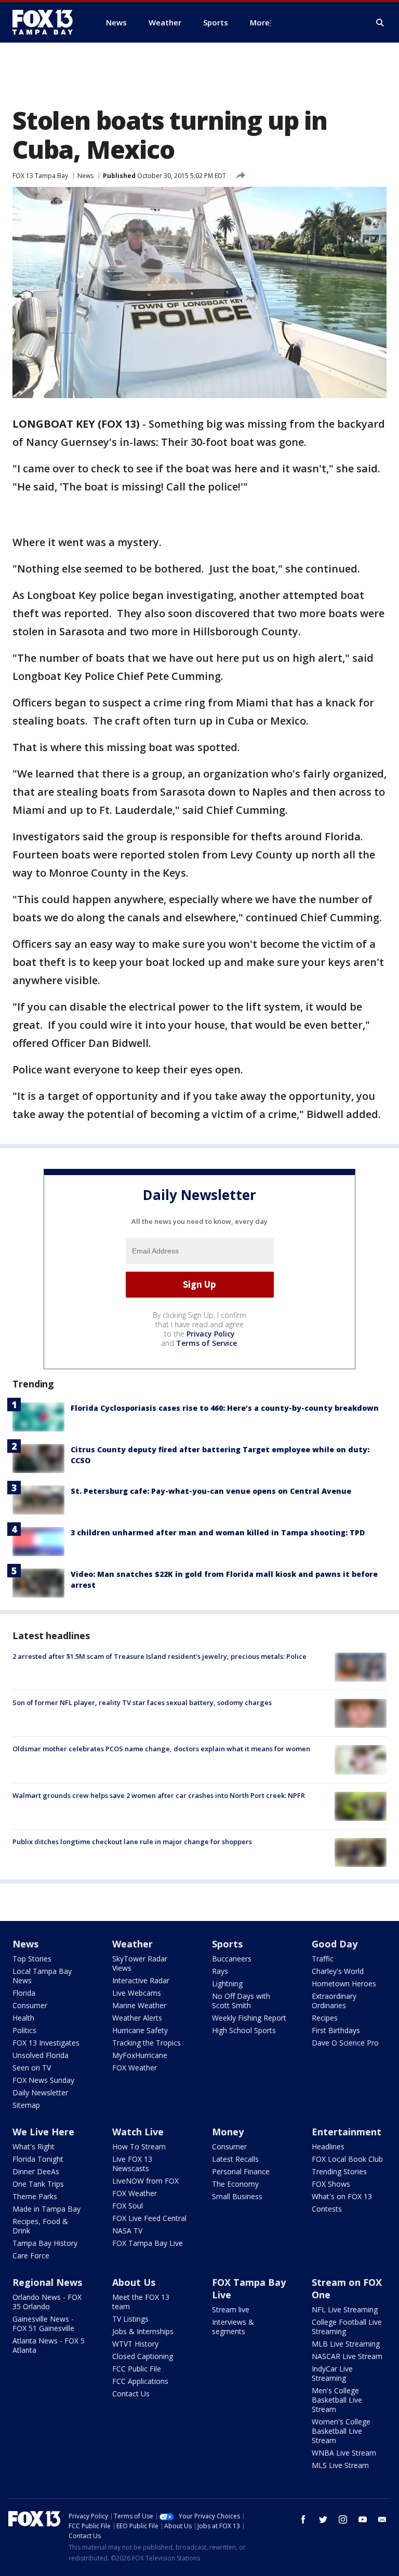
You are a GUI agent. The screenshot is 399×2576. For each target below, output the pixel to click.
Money (228, 2132)
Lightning (227, 1984)
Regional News (47, 2282)
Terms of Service (207, 1343)
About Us (134, 2282)
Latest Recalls (235, 2159)
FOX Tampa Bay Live (148, 2243)
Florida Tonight (38, 2159)
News (85, 176)
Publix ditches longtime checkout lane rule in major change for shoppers (132, 1842)
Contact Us (131, 2394)
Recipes (325, 2018)
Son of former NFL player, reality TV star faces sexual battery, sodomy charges (142, 1702)
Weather (132, 1944)
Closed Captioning (143, 2356)
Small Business (237, 2196)
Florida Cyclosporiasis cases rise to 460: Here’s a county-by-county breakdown (225, 1408)
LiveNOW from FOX (145, 2181)
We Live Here (43, 2132)
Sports (227, 1944)
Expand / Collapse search (380, 23)
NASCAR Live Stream (347, 2356)
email (382, 2519)
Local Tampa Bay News (42, 1976)
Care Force (31, 2255)
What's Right (34, 2146)
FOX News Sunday (43, 2080)
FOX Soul (128, 2206)
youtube (363, 2519)
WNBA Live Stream (344, 2453)
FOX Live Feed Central (149, 2218)
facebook (303, 2519)
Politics (24, 2030)
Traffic (323, 1959)
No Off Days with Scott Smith (241, 2001)
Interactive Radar (141, 1980)
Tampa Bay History (45, 2243)
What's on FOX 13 (342, 2196)
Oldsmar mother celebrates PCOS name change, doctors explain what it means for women (161, 1749)
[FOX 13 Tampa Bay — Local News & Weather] (47, 22)
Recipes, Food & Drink (40, 2226)
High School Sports (244, 2030)
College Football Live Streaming (347, 2327)
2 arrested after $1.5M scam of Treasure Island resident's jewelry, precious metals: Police (159, 1656)
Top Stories (32, 1959)
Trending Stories (339, 2171)
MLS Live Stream (340, 2465)
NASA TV (127, 2231)
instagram (343, 2519)
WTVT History (135, 2344)
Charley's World (338, 1971)
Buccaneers (232, 1959)
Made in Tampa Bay (46, 2209)
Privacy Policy (211, 1334)
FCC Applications (140, 2381)
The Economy (235, 2184)
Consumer (30, 2005)
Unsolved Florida (41, 2055)
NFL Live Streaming (345, 2309)
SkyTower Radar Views (140, 1963)
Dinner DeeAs (36, 2171)
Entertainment (347, 2132)
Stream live (231, 2309)
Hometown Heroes (344, 1984)
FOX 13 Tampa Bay (40, 176)
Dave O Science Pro (345, 2043)
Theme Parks (35, 2196)
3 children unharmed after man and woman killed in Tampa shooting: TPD (218, 1532)
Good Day (335, 1944)
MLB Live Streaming (346, 2344)
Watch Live (138, 2132)
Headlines (328, 2146)
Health (23, 2018)
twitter (323, 2519)
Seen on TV (32, 2068)
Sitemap (26, 2105)
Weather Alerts (137, 2018)
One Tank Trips (38, 2184)
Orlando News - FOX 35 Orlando (47, 2302)
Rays (220, 1971)
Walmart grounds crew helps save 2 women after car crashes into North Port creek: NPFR (159, 1795)
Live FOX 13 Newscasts (132, 2164)
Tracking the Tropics (147, 2043)
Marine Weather (139, 2005)
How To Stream (139, 2146)
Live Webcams (137, 1993)
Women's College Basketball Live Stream (341, 2431)
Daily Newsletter (40, 2093)
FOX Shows (331, 2184)
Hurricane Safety (140, 2030)
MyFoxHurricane (140, 2055)
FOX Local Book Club (347, 2159)
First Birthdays (336, 2030)
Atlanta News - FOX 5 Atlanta (49, 2345)
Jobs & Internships (143, 2331)
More (260, 22)
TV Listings (130, 2319)
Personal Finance (241, 2171)
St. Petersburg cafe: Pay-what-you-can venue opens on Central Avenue (211, 1491)
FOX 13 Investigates (46, 2043)
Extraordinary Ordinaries (334, 2001)
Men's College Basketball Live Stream (337, 2400)
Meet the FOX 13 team (141, 2302)
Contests (327, 2209)
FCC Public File (137, 2369)
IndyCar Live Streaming (332, 2373)
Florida (24, 1993)
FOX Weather (135, 2068)
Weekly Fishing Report (249, 2018)
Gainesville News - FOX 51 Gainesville (43, 2323)
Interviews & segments (233, 2327)
